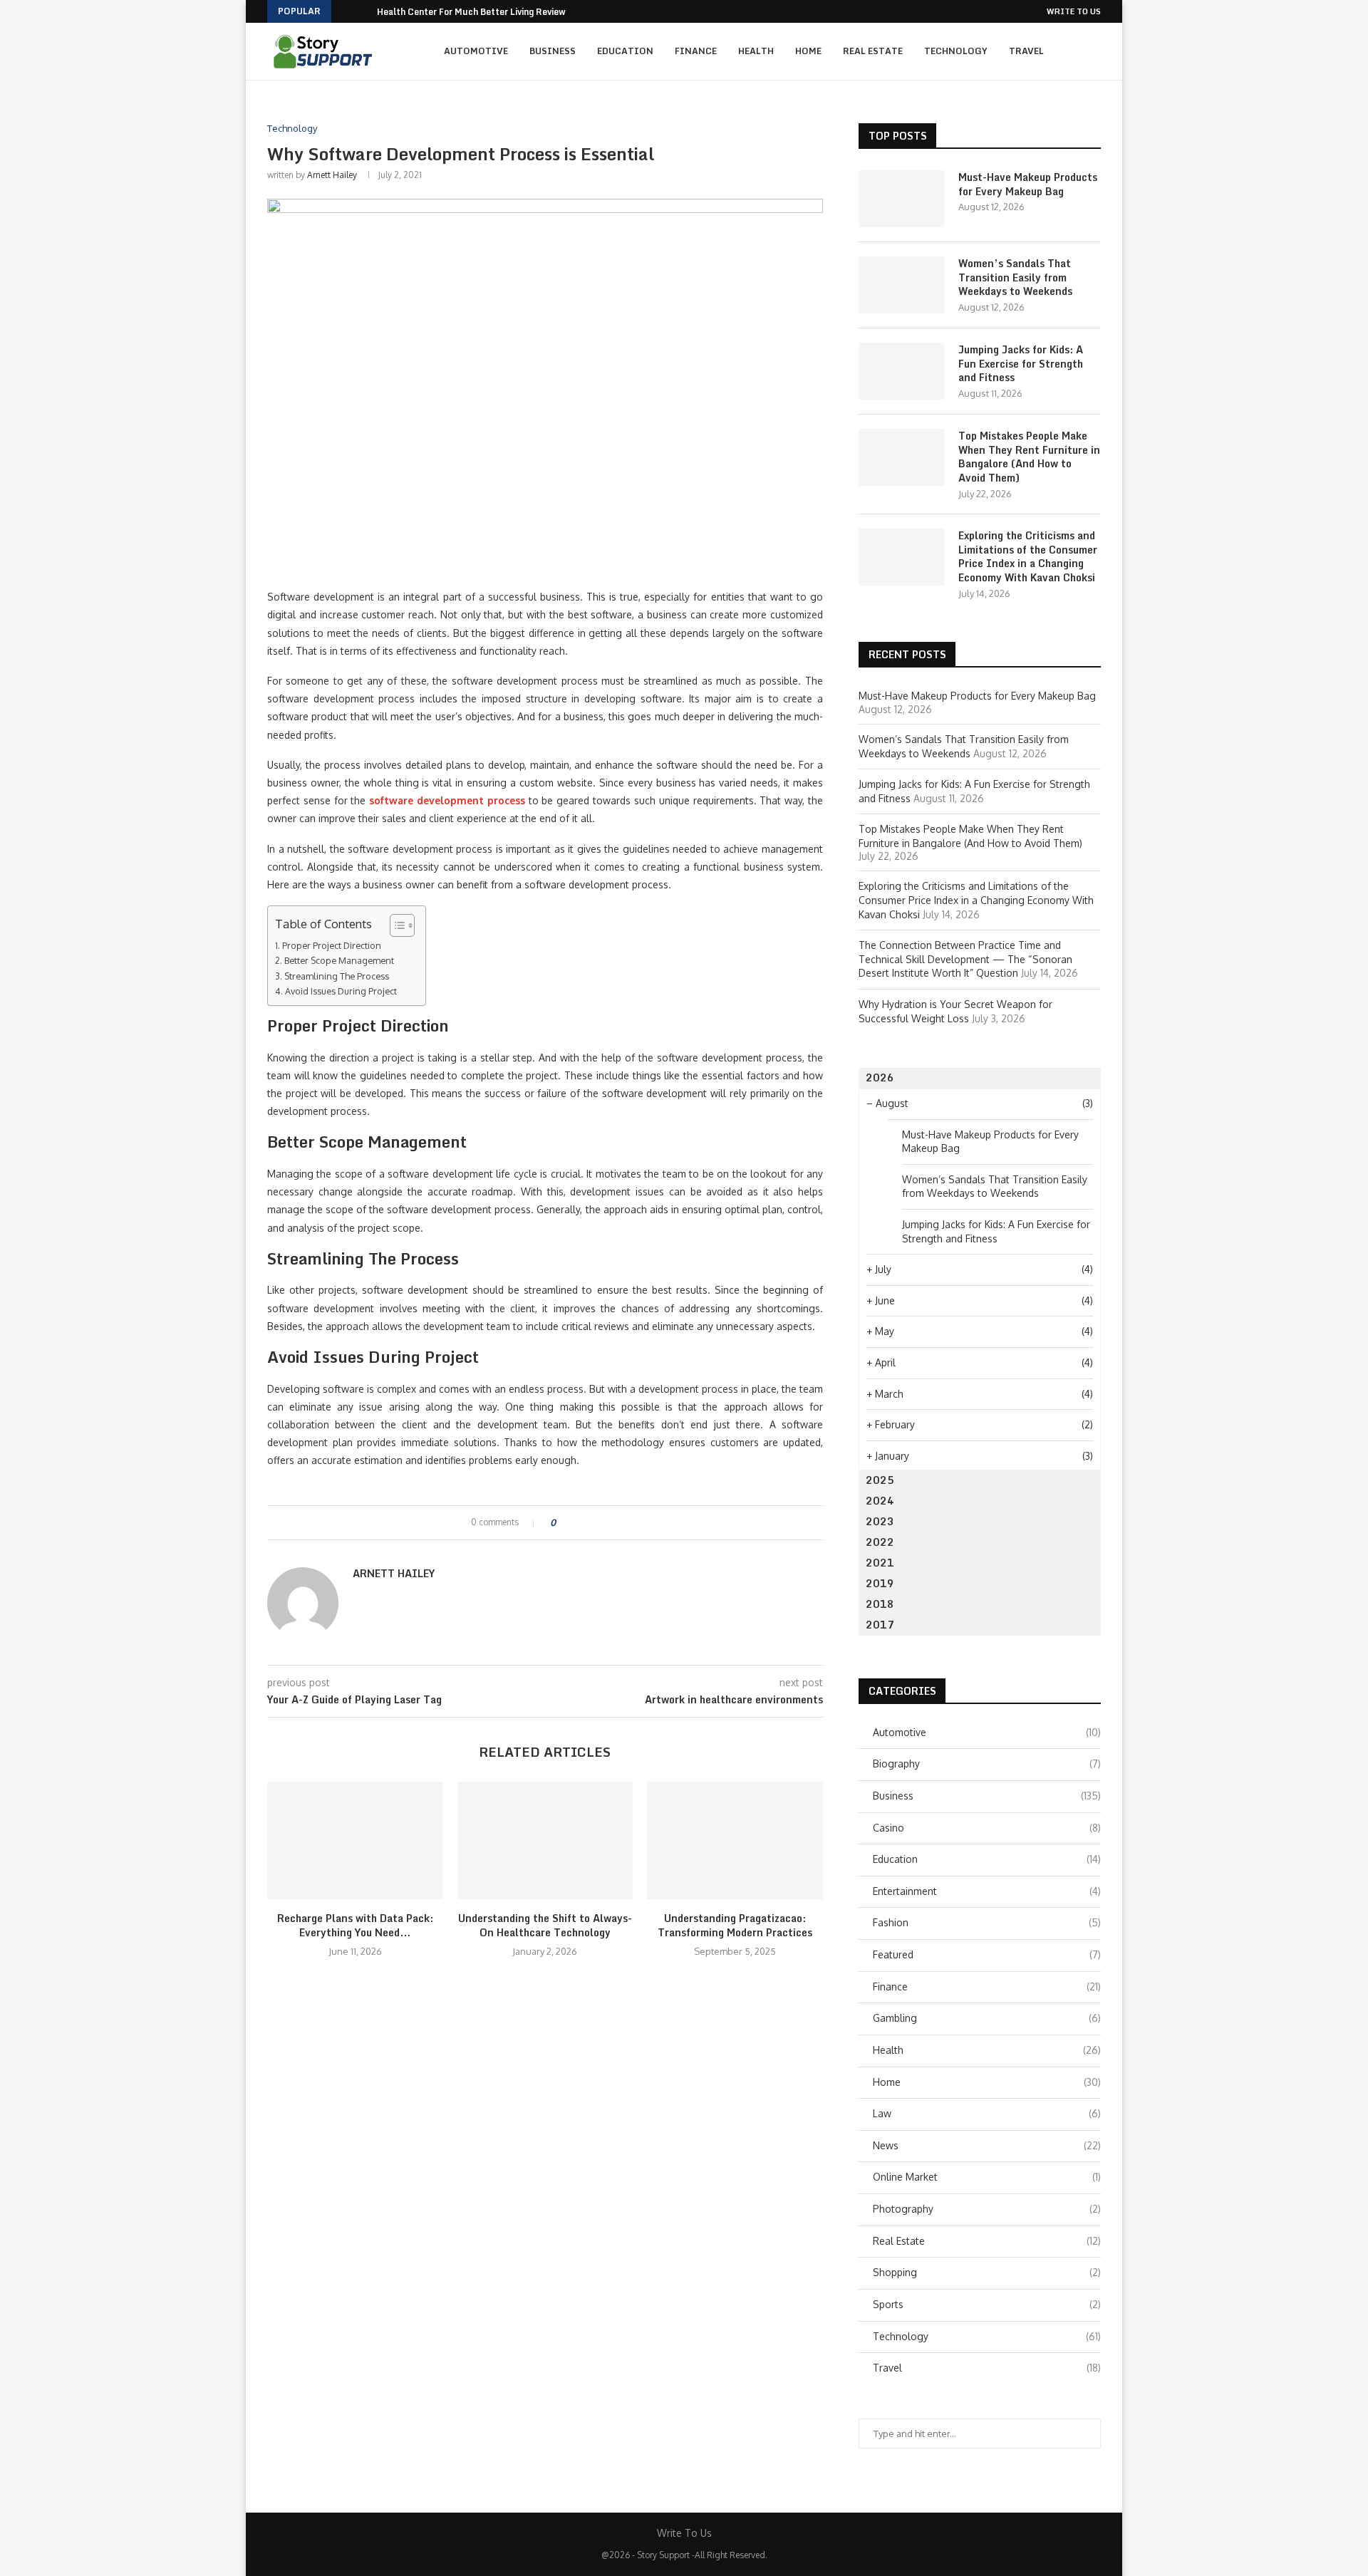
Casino (987, 1828)
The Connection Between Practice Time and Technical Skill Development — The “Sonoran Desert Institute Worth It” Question (965, 959)
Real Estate (873, 51)
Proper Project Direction (332, 945)
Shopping (987, 2272)
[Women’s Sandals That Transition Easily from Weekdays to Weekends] (901, 285)
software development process (447, 800)
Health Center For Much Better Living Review (471, 12)
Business (553, 51)
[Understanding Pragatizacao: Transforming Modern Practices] (735, 1840)
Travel (1026, 51)
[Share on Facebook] (579, 1523)
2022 (880, 1542)
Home (808, 51)
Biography (987, 1764)
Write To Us (1074, 11)
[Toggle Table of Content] (395, 925)
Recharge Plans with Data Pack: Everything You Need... (355, 1925)
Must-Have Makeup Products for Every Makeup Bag (1028, 184)
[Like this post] (563, 1523)
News (987, 2145)
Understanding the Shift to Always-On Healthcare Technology (545, 1925)
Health (756, 51)
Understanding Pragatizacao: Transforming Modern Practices (735, 1925)
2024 (880, 1501)
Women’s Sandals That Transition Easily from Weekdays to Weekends (1015, 277)
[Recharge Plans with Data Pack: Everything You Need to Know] (355, 1840)
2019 (880, 1583)
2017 (880, 1625)
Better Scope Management (339, 960)
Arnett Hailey (332, 175)
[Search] (1094, 51)
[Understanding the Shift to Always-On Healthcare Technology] (545, 1840)
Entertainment (987, 1891)
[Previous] (345, 11)
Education (625, 51)
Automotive (476, 51)
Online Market (987, 2177)
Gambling (987, 2018)
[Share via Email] (620, 1523)
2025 (880, 1480)
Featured (987, 1954)
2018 (880, 1604)
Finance (696, 51)
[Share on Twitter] (592, 1523)
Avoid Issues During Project (341, 991)
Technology (956, 51)
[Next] (363, 11)
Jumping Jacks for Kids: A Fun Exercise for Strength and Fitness (1021, 364)
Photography (987, 2209)
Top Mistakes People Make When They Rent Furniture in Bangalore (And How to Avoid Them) (1029, 457)
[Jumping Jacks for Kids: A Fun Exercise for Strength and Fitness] (901, 371)
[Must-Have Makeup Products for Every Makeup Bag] (901, 199)
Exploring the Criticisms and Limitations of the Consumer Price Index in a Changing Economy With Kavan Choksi (1028, 556)
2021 (880, 1563)
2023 (880, 1521)
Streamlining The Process (337, 976)
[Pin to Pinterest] (606, 1523)
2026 (880, 1077)
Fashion (987, 1922)
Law (987, 2113)
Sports (987, 2304)
